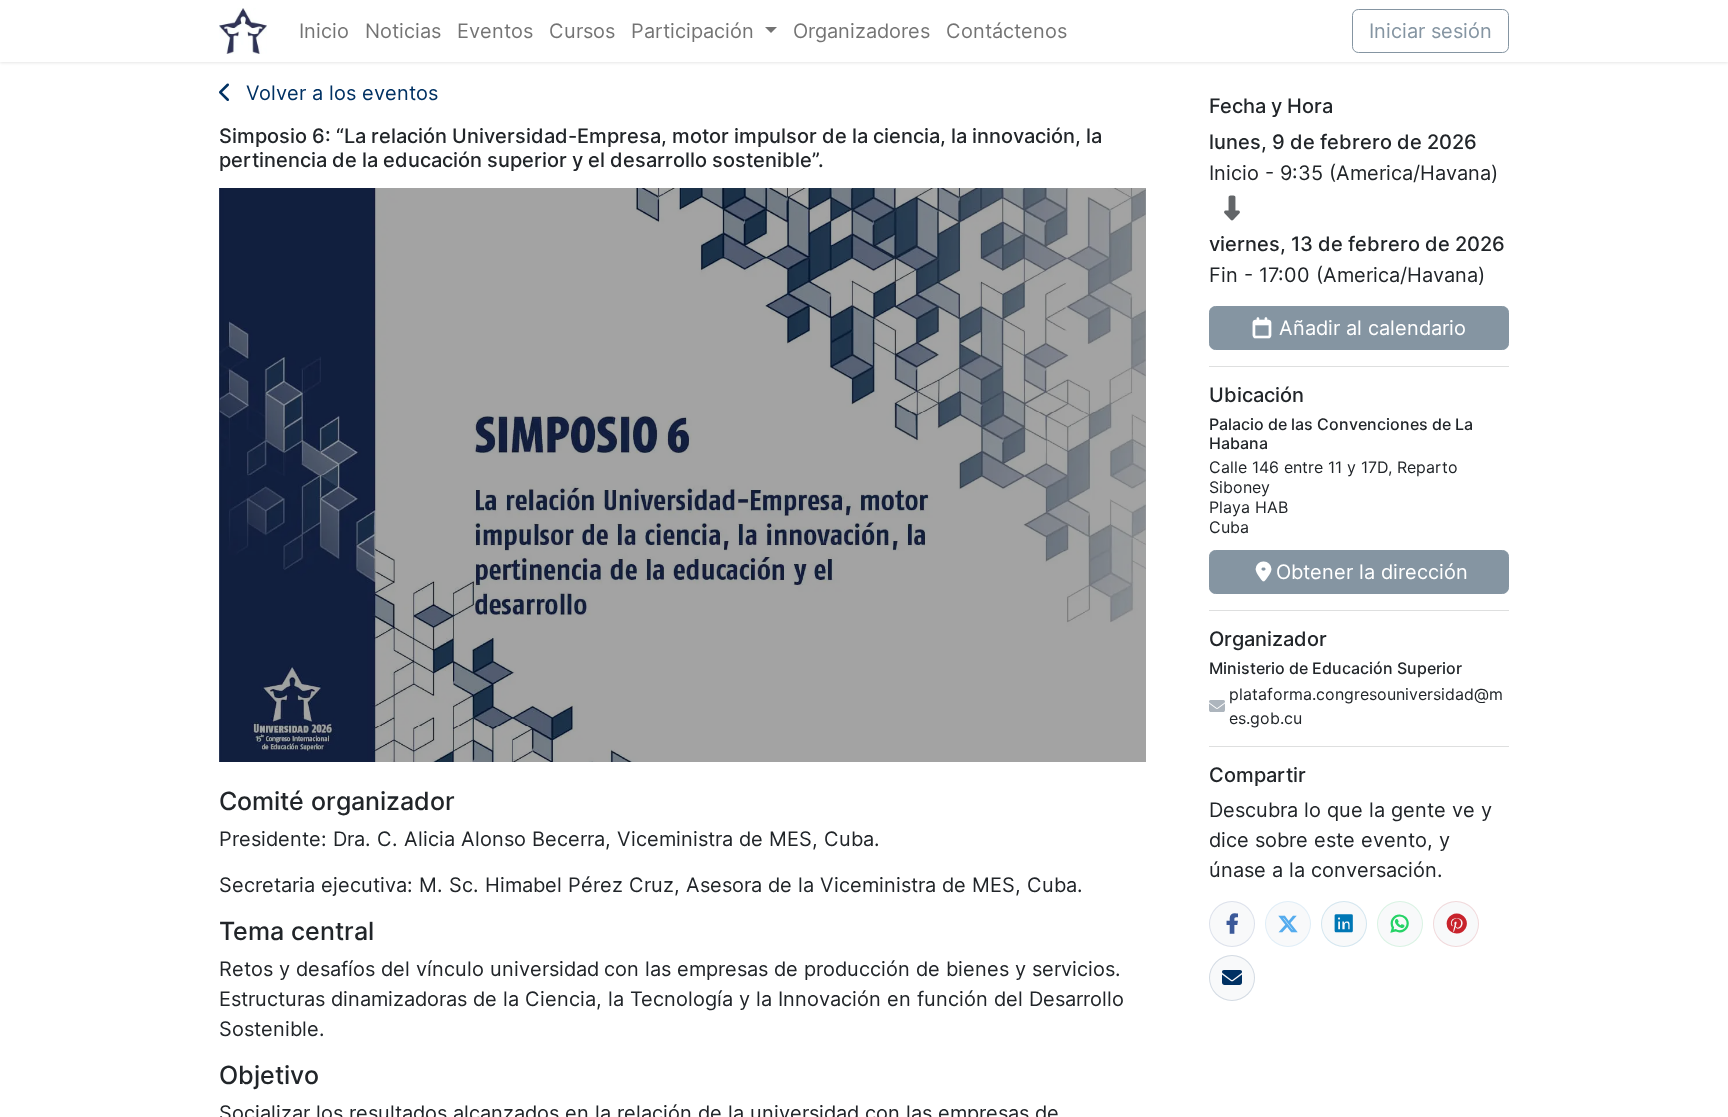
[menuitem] (324, 31)
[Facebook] (1232, 924)
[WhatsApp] (1400, 924)
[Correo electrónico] (1232, 978)
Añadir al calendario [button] (1372, 328)
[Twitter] (1288, 924)
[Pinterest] (1456, 924)
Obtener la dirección (1372, 572)
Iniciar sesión (1430, 31)
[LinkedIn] (1344, 924)
